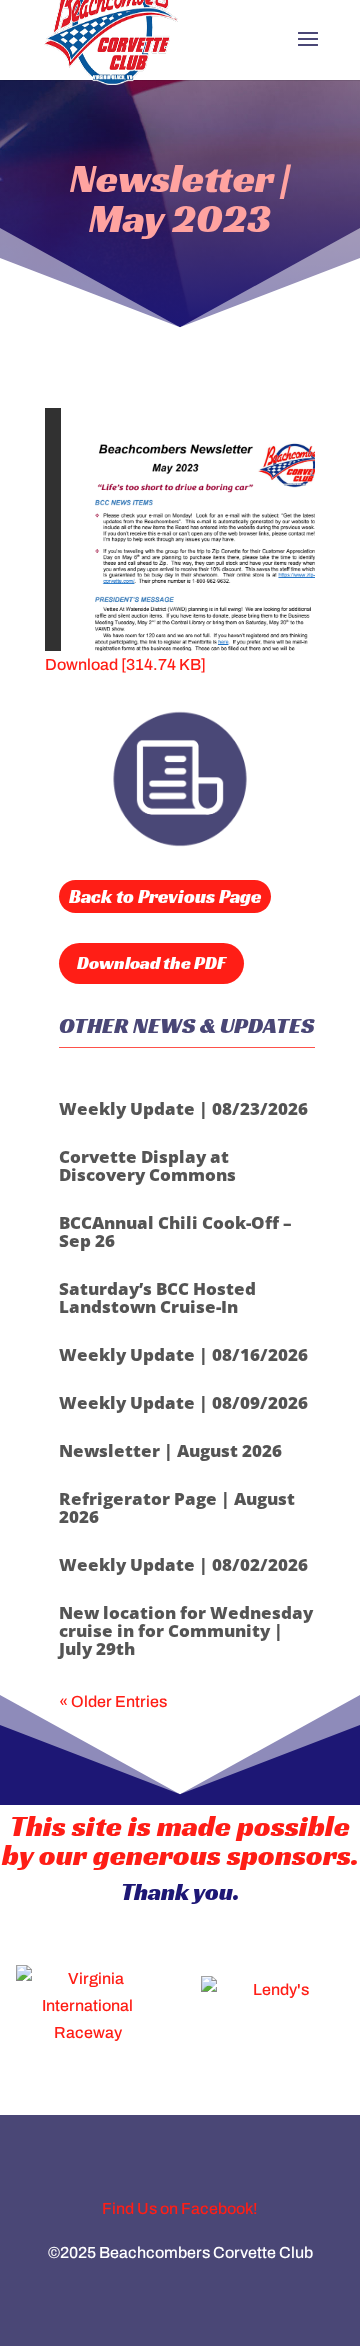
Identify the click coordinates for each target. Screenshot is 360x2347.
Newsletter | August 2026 (170, 1450)
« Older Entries (113, 1701)
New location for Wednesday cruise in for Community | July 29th (186, 1630)
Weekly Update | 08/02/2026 (183, 1564)
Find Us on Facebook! (180, 2208)
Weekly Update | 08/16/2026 (183, 1354)
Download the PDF (151, 962)
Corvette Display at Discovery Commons (147, 1165)
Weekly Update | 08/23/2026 (183, 1108)
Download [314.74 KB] (125, 664)
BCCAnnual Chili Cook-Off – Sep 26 (175, 1231)
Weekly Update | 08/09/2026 (183, 1402)
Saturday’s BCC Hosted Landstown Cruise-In (157, 1297)
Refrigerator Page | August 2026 (177, 1507)
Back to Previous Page (165, 896)
